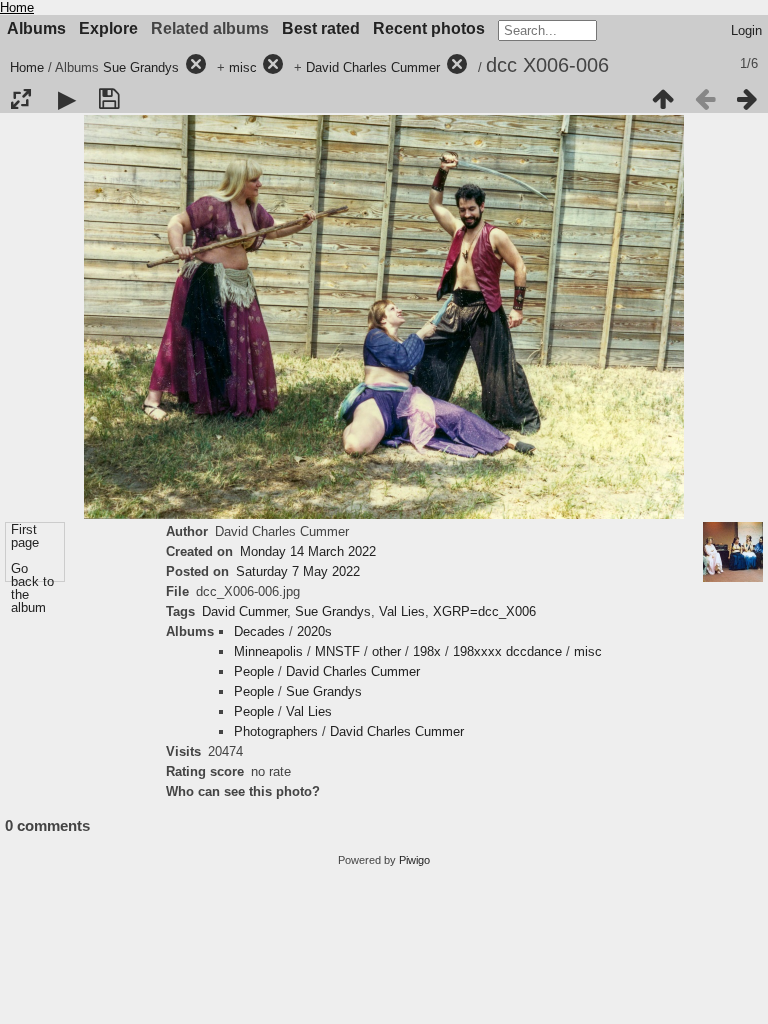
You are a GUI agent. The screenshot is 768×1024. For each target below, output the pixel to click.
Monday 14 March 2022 (308, 551)
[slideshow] (67, 99)
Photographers (276, 731)
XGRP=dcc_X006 (484, 611)
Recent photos (429, 28)
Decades (259, 631)
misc (243, 67)
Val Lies (402, 611)
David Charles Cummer (373, 67)
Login (746, 30)
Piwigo (414, 860)
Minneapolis (268, 651)
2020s (314, 631)
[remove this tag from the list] (196, 67)
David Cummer (244, 611)
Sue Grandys (141, 67)
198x (427, 651)
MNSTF (337, 651)
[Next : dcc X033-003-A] (747, 99)
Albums (36, 28)
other (386, 651)
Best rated (321, 28)
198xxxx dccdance (507, 651)
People (254, 671)
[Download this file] (109, 99)
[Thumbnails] (663, 99)
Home (17, 7)
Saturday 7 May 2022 (298, 571)
